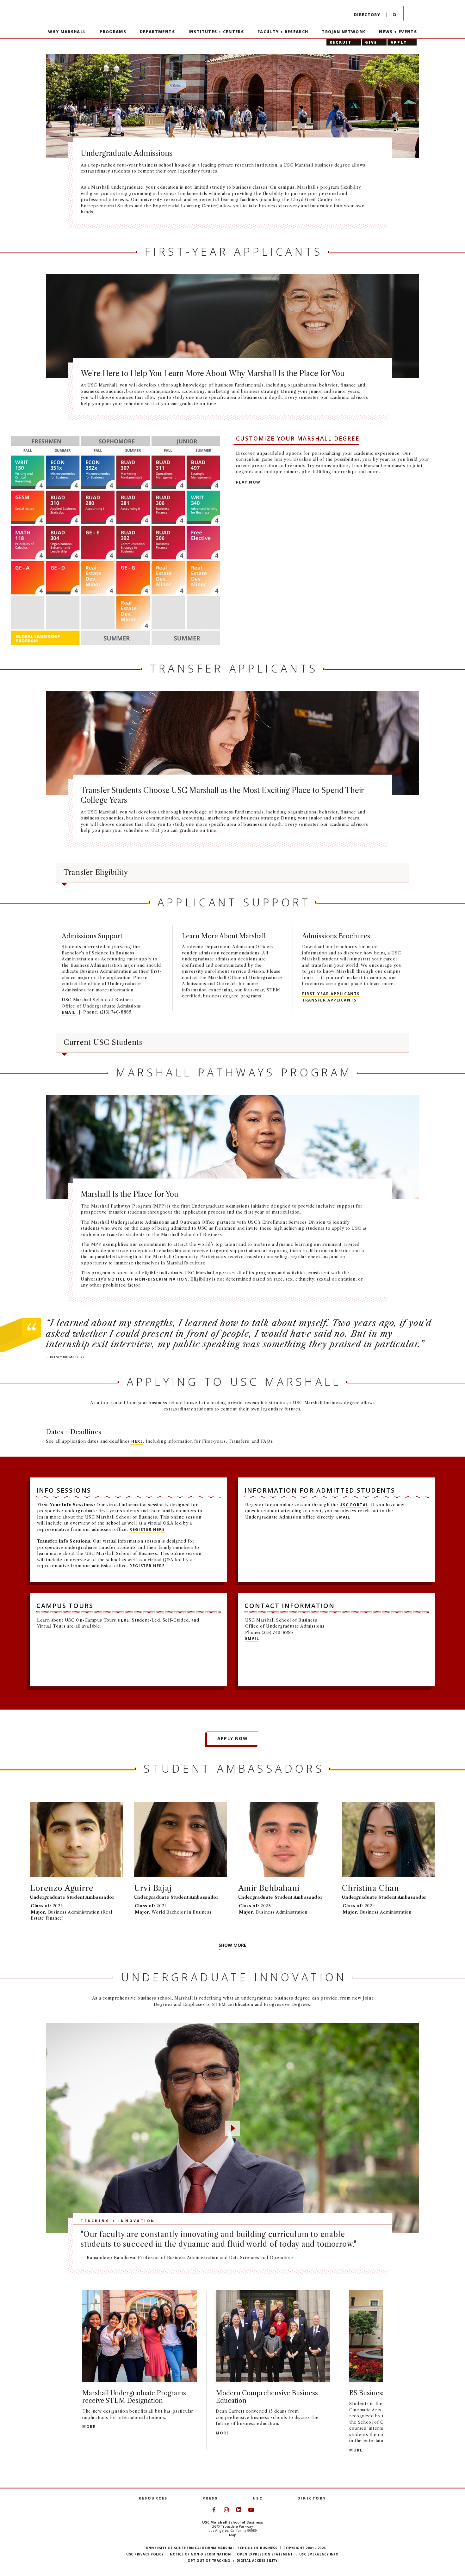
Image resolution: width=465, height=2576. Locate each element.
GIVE (371, 42)
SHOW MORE (232, 1945)
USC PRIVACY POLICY (145, 2554)
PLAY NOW (248, 482)
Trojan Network (344, 32)
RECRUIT (341, 42)
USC (258, 2498)
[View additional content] (396, 2386)
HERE (137, 1441)
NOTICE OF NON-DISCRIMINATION (148, 1279)
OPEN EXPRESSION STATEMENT (265, 2554)
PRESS (210, 2498)
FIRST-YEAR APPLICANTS (331, 994)
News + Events (398, 32)
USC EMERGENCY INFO (319, 2554)
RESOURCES (153, 2498)
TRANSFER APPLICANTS (329, 1000)
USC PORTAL (354, 1505)
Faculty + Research (283, 32)
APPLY (399, 42)
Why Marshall (67, 32)
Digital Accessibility (257, 2561)
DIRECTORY (312, 2498)
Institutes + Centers (216, 32)
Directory (367, 15)
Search (395, 16)
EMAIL (69, 1012)
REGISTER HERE (147, 1529)
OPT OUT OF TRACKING (209, 2561)
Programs (113, 32)
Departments (157, 32)
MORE (89, 2427)
